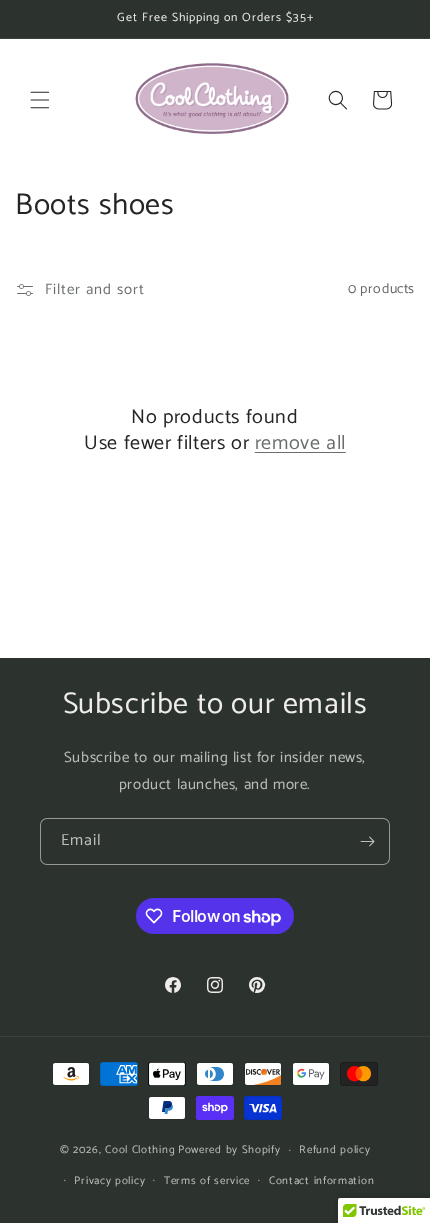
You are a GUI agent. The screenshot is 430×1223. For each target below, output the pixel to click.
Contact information (321, 1181)
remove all (300, 444)
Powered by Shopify (229, 1150)
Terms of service (207, 1181)
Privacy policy (109, 1181)
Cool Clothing (140, 1150)
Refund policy (334, 1150)
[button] (40, 100)
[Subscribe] (367, 841)
